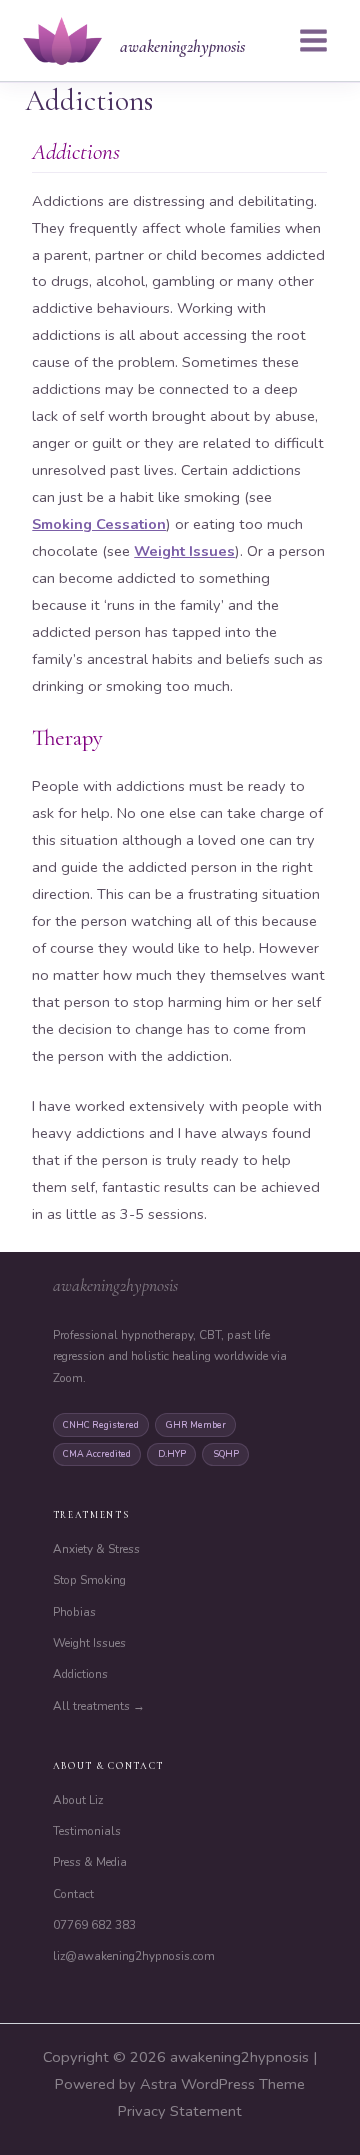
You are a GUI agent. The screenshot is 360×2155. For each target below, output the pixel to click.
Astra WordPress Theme (222, 2084)
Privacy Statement (180, 2111)
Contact (73, 1894)
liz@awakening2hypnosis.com (134, 1956)
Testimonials (87, 1831)
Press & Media (90, 1862)
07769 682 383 (94, 1925)
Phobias (74, 1612)
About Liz (78, 1800)
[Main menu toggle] (313, 40)
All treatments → (99, 1706)
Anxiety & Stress (96, 1549)
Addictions (80, 1674)
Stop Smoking (89, 1580)
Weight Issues (184, 551)
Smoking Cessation (99, 524)
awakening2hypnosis (182, 46)
